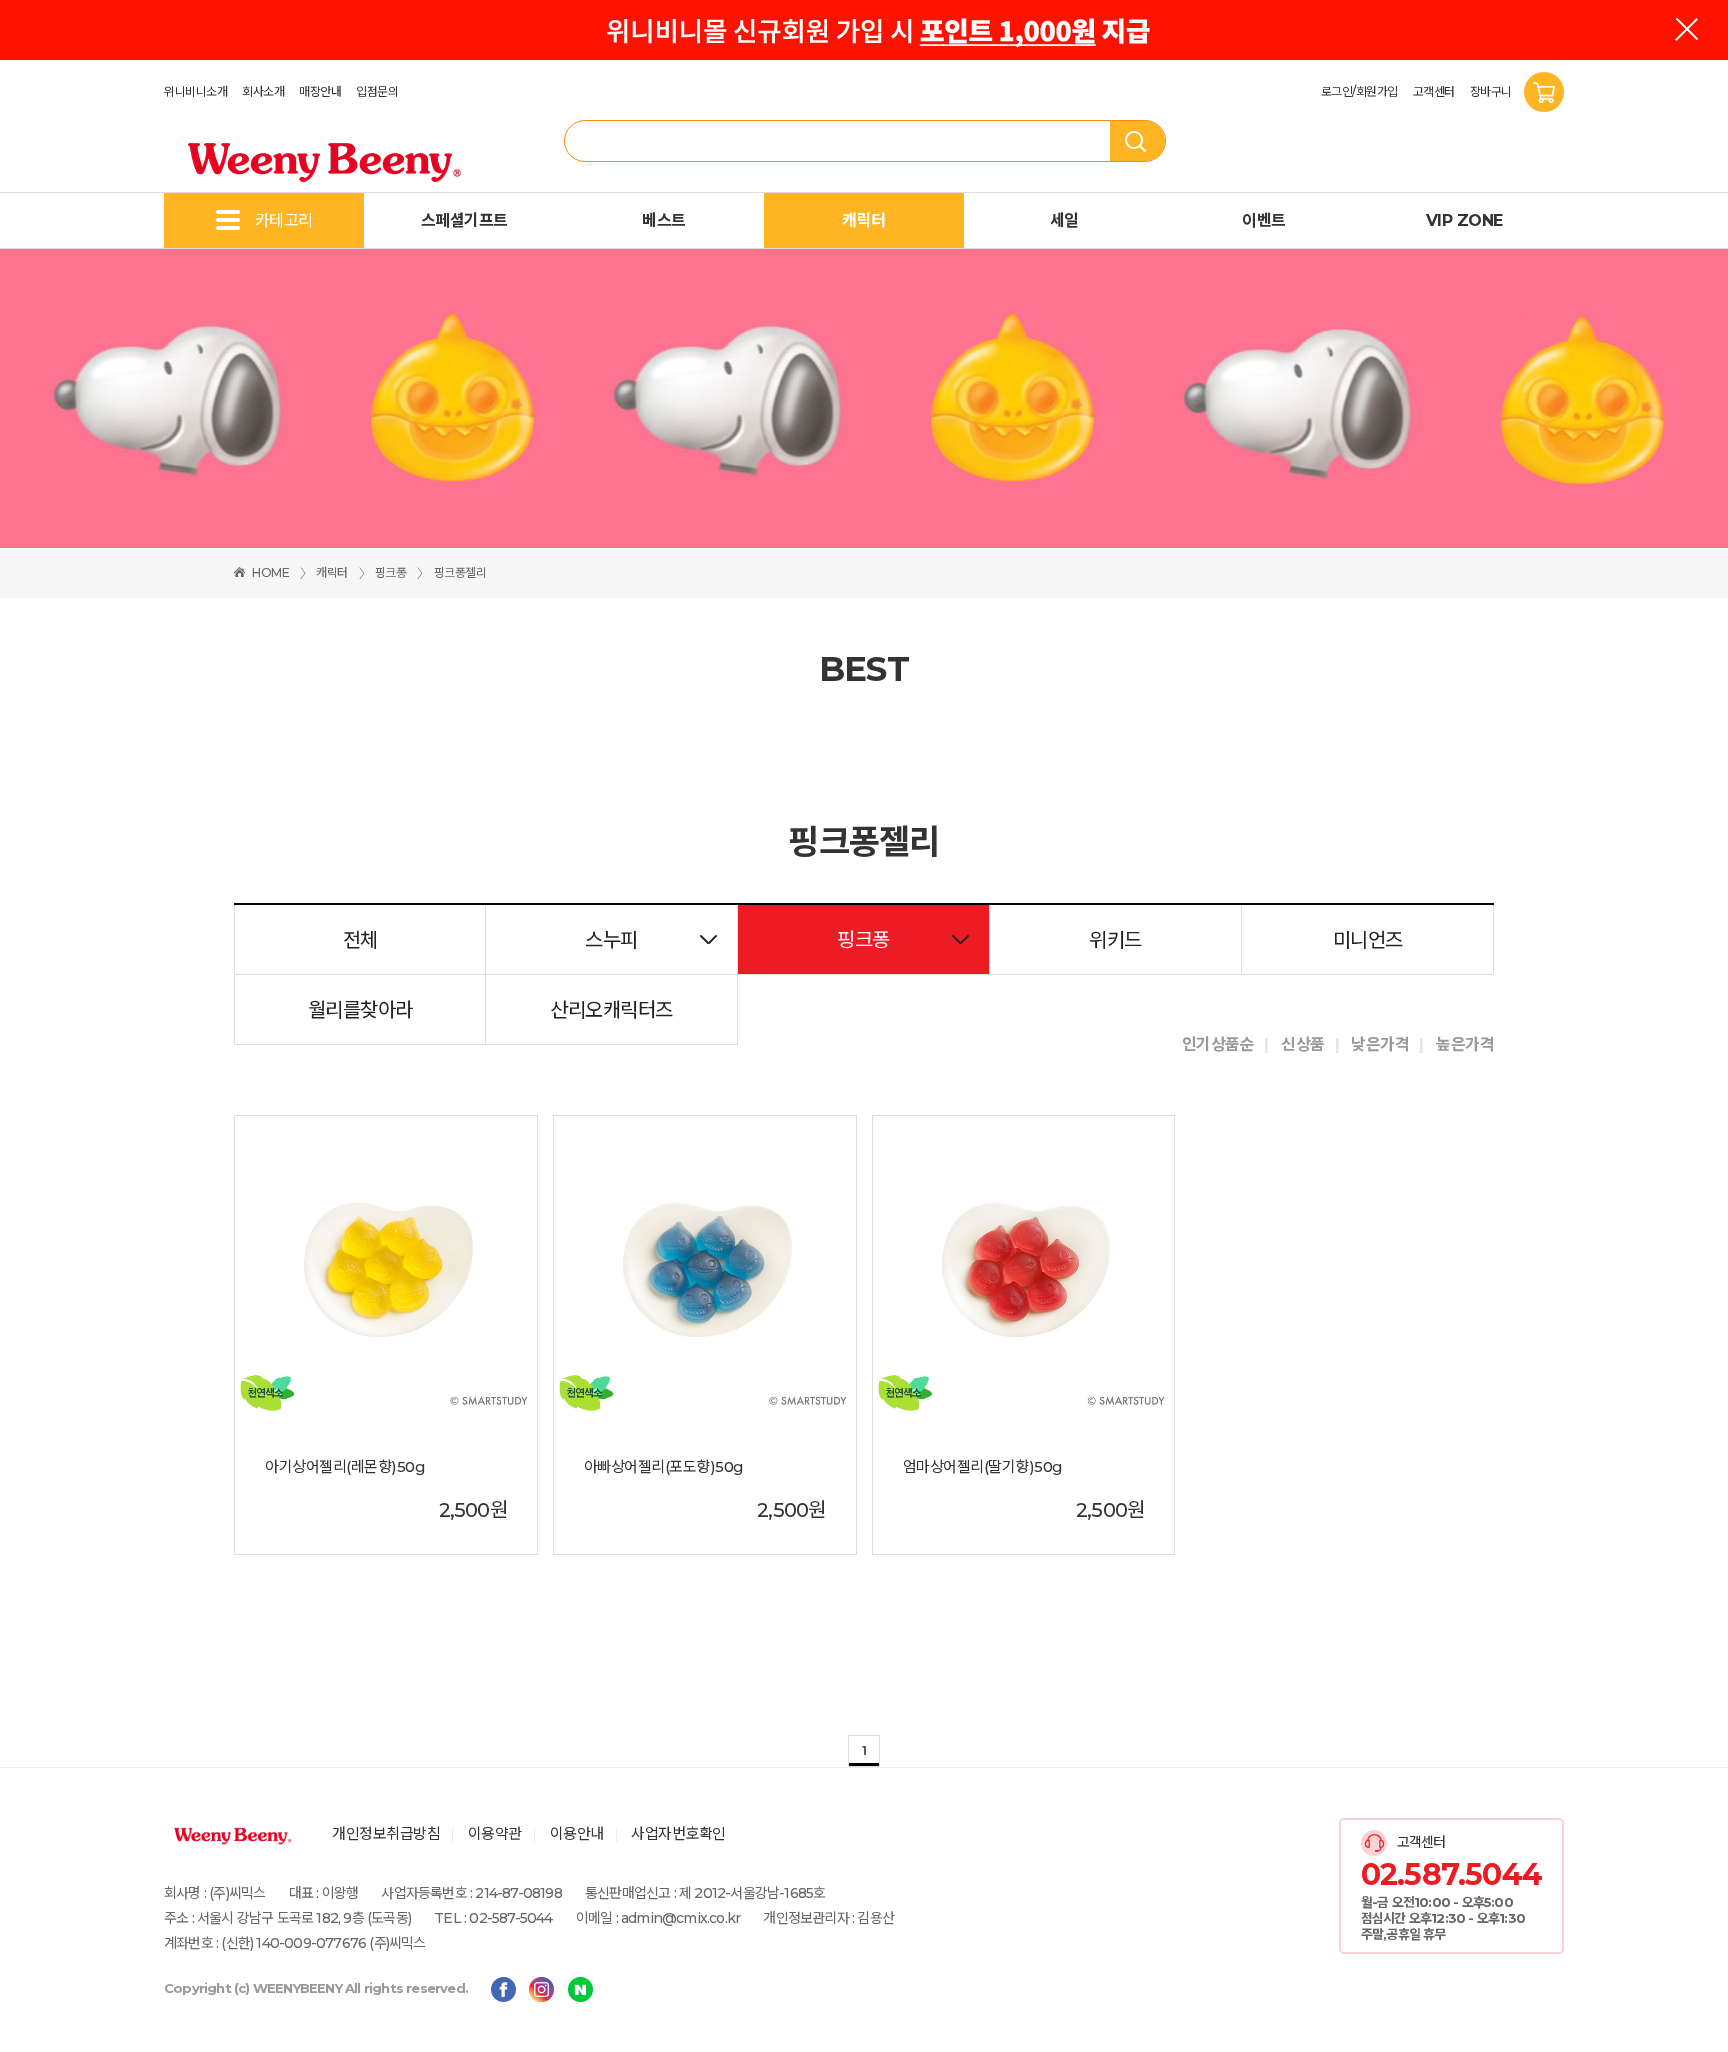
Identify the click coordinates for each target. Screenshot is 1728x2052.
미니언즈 (1368, 940)
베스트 (664, 220)
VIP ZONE (1464, 220)
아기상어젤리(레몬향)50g (345, 1467)
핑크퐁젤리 (460, 572)
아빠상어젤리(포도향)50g (664, 1467)
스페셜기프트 (464, 220)
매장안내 (320, 91)
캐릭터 (864, 220)
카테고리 (284, 220)
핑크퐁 (391, 572)
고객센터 (1434, 91)
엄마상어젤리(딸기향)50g (983, 1467)
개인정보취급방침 (386, 1833)
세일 (1064, 220)
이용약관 (495, 1833)
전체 (360, 940)
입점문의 (377, 91)
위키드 (1115, 940)
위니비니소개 (195, 91)
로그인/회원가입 (1359, 91)
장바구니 (1492, 91)
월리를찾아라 (360, 1010)
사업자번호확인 (678, 1833)
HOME (270, 572)
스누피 (611, 940)
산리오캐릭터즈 (611, 1010)
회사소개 (263, 91)
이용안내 (577, 1833)
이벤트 (1264, 220)
